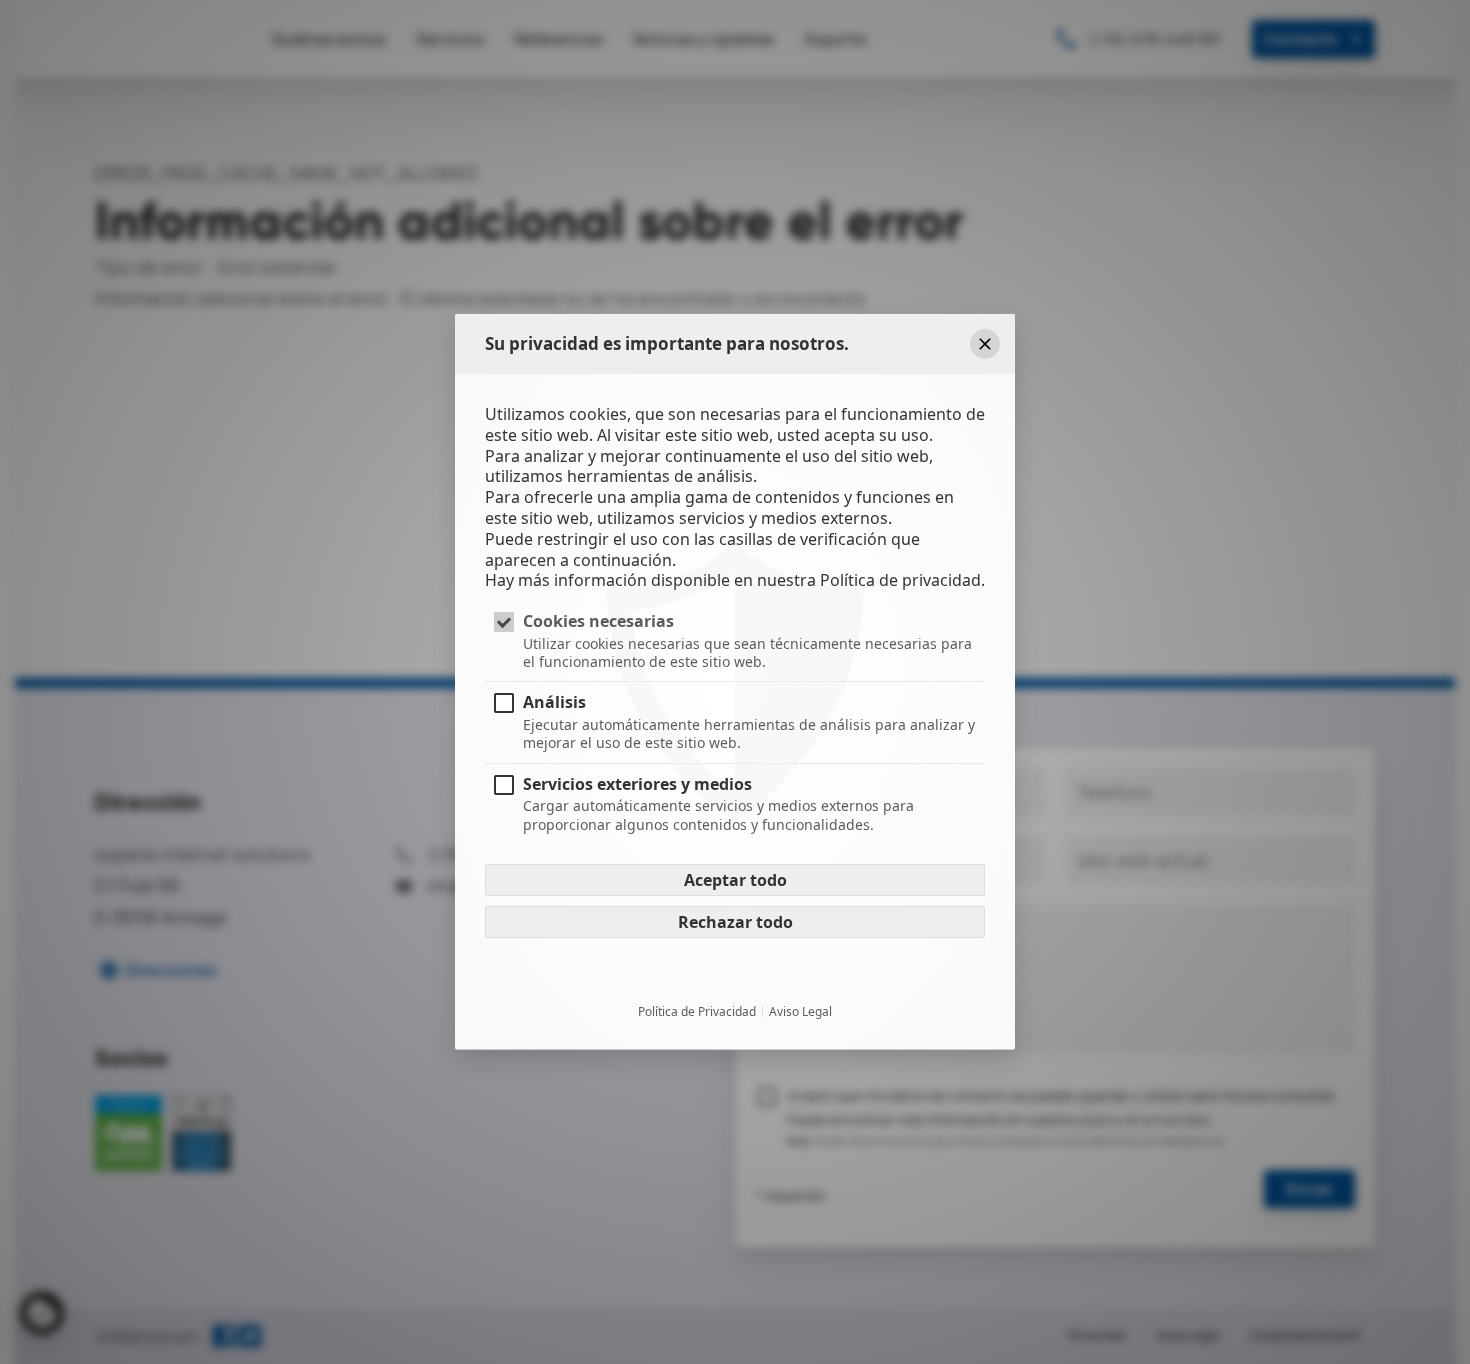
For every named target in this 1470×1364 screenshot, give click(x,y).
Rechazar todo (735, 921)
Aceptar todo (735, 879)
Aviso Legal (800, 1011)
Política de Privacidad (697, 1011)
